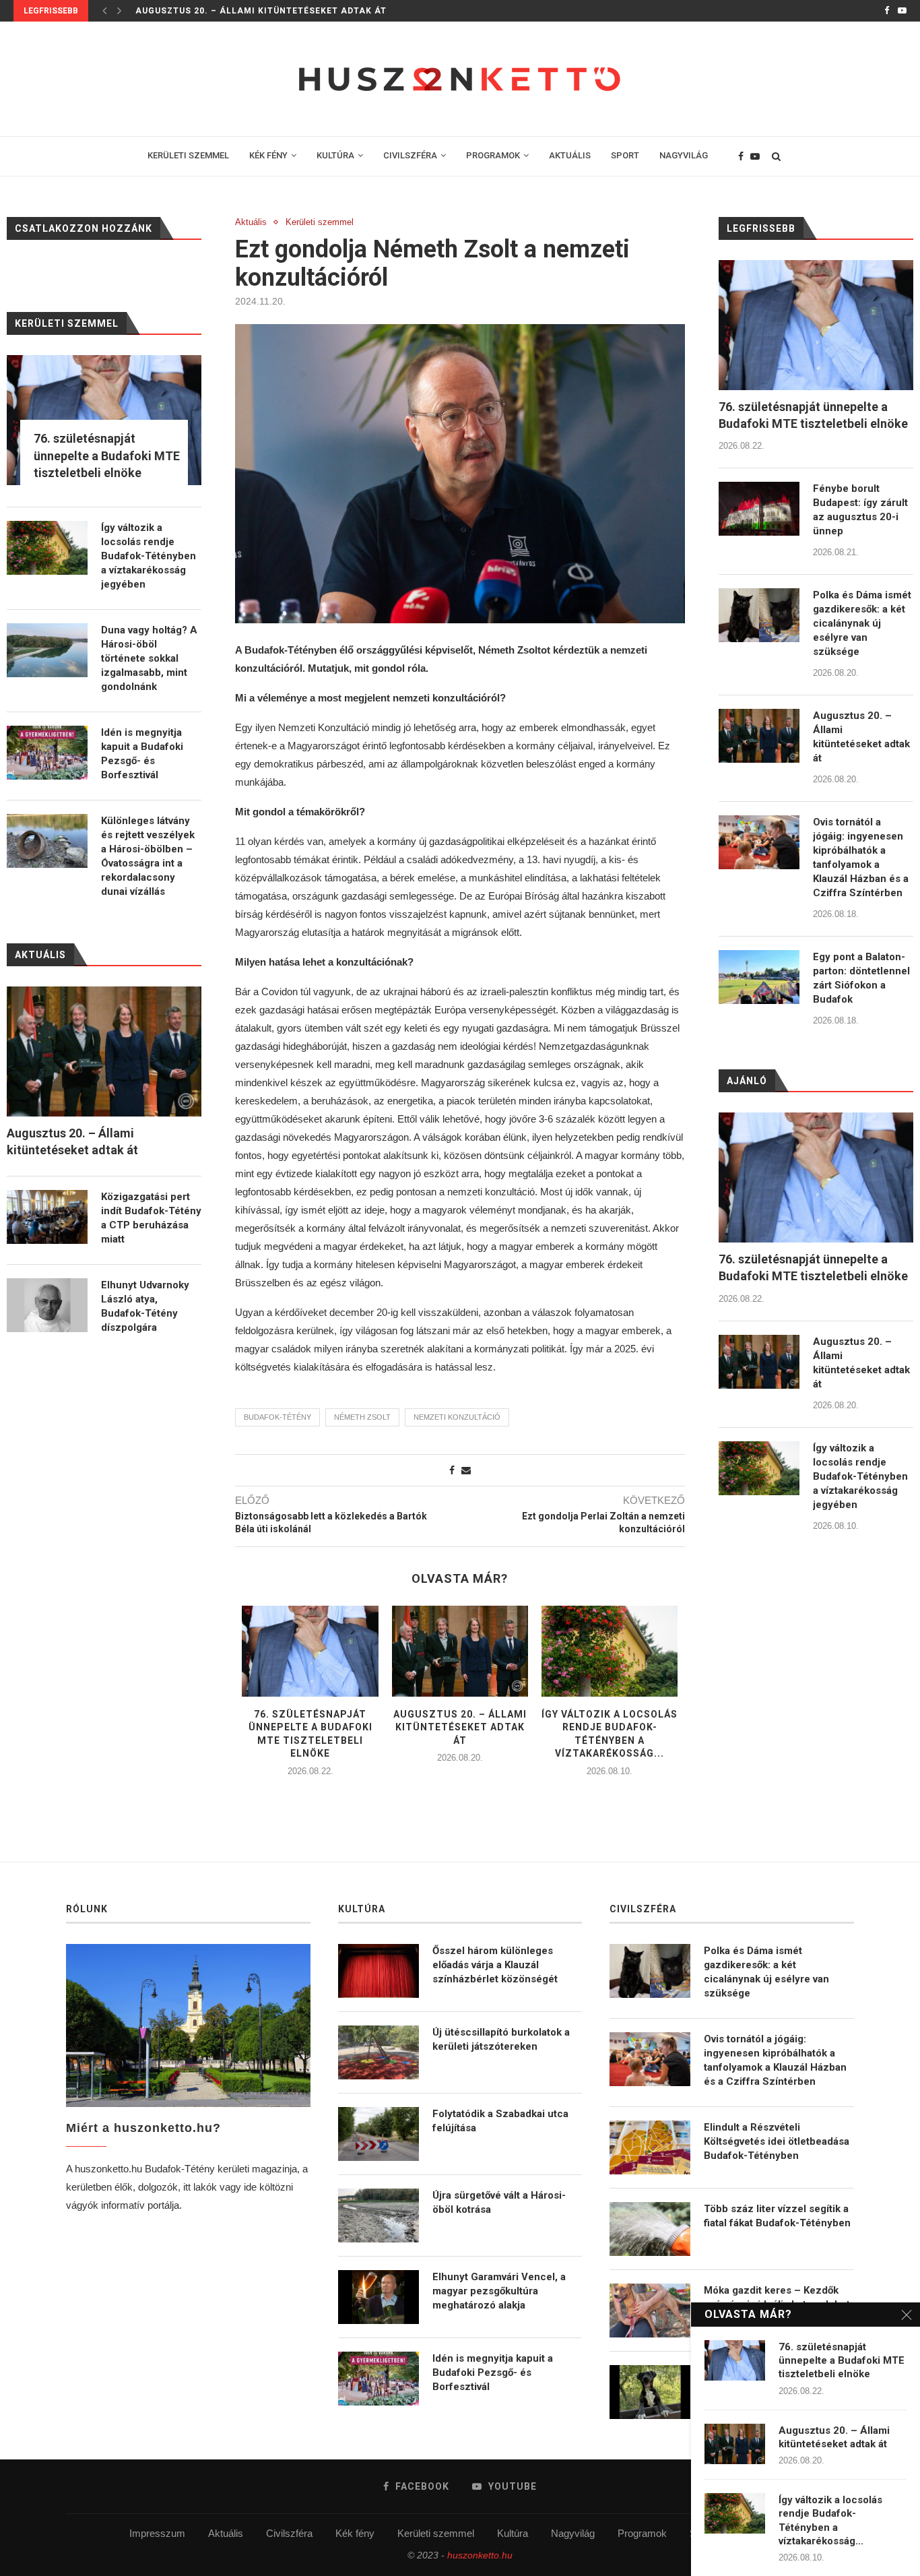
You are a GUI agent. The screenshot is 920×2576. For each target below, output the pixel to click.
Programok (642, 2533)
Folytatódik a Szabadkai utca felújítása (500, 2121)
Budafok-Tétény (277, 1417)
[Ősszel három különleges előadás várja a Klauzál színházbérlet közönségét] (379, 1971)
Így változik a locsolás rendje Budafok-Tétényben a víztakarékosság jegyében (860, 1476)
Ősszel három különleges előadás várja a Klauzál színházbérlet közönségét (495, 1965)
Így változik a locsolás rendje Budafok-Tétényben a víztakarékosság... (830, 2520)
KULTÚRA (335, 155)
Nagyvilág (573, 2533)
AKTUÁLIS (570, 155)
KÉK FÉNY (268, 155)
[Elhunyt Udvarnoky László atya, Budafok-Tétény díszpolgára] (47, 1305)
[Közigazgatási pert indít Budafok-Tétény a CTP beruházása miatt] (47, 1217)
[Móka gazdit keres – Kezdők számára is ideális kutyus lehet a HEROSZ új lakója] (650, 2311)
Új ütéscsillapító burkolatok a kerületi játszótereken (501, 2039)
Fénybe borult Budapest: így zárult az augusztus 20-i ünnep (860, 510)
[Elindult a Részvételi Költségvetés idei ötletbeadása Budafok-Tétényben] (650, 2147)
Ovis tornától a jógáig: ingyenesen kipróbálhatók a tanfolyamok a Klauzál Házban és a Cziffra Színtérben (861, 857)
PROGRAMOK (493, 155)
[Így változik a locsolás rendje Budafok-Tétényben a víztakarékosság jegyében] (610, 1651)
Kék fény (355, 2533)
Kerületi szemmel (320, 222)
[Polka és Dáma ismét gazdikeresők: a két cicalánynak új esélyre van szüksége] (759, 615)
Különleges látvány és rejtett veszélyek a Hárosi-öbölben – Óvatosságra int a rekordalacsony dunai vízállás (148, 856)
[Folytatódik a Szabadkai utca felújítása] (379, 2134)
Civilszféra (289, 2533)
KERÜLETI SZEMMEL (188, 155)
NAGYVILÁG (684, 155)
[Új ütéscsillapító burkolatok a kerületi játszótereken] (379, 2052)
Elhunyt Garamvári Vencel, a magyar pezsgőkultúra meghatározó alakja (499, 2291)
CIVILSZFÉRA (410, 155)
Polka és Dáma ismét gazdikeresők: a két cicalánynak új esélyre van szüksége (862, 623)
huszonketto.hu (480, 2555)
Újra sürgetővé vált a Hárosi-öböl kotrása (499, 2202)
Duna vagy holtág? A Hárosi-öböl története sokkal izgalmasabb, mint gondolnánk (149, 658)
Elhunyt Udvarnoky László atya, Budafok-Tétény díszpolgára (145, 1306)
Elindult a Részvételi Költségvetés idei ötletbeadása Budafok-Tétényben (777, 2141)
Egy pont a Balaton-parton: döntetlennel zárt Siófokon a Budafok (861, 978)
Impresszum (157, 2533)
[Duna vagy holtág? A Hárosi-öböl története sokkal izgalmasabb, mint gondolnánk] (47, 650)
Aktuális (251, 222)
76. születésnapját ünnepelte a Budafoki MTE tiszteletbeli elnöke (813, 415)
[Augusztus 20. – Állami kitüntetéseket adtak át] (460, 1651)
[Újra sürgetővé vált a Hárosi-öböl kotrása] (379, 2216)
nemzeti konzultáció (457, 1417)
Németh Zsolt (362, 1417)
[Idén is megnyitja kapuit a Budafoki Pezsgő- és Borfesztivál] (47, 753)
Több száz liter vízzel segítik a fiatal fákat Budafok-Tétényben (777, 2216)
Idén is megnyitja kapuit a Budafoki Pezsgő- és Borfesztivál (142, 754)
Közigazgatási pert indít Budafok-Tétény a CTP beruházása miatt (151, 1218)
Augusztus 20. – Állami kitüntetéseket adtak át (261, 11)
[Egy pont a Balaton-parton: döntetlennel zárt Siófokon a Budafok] (759, 977)
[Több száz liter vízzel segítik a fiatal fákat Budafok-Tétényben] (650, 2229)
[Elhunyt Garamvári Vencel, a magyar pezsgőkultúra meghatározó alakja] (379, 2297)
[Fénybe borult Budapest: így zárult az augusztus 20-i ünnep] (759, 509)
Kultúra (513, 2533)
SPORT (625, 155)
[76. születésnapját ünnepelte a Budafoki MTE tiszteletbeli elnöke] (310, 1651)
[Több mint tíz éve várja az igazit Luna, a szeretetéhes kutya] (650, 2392)
